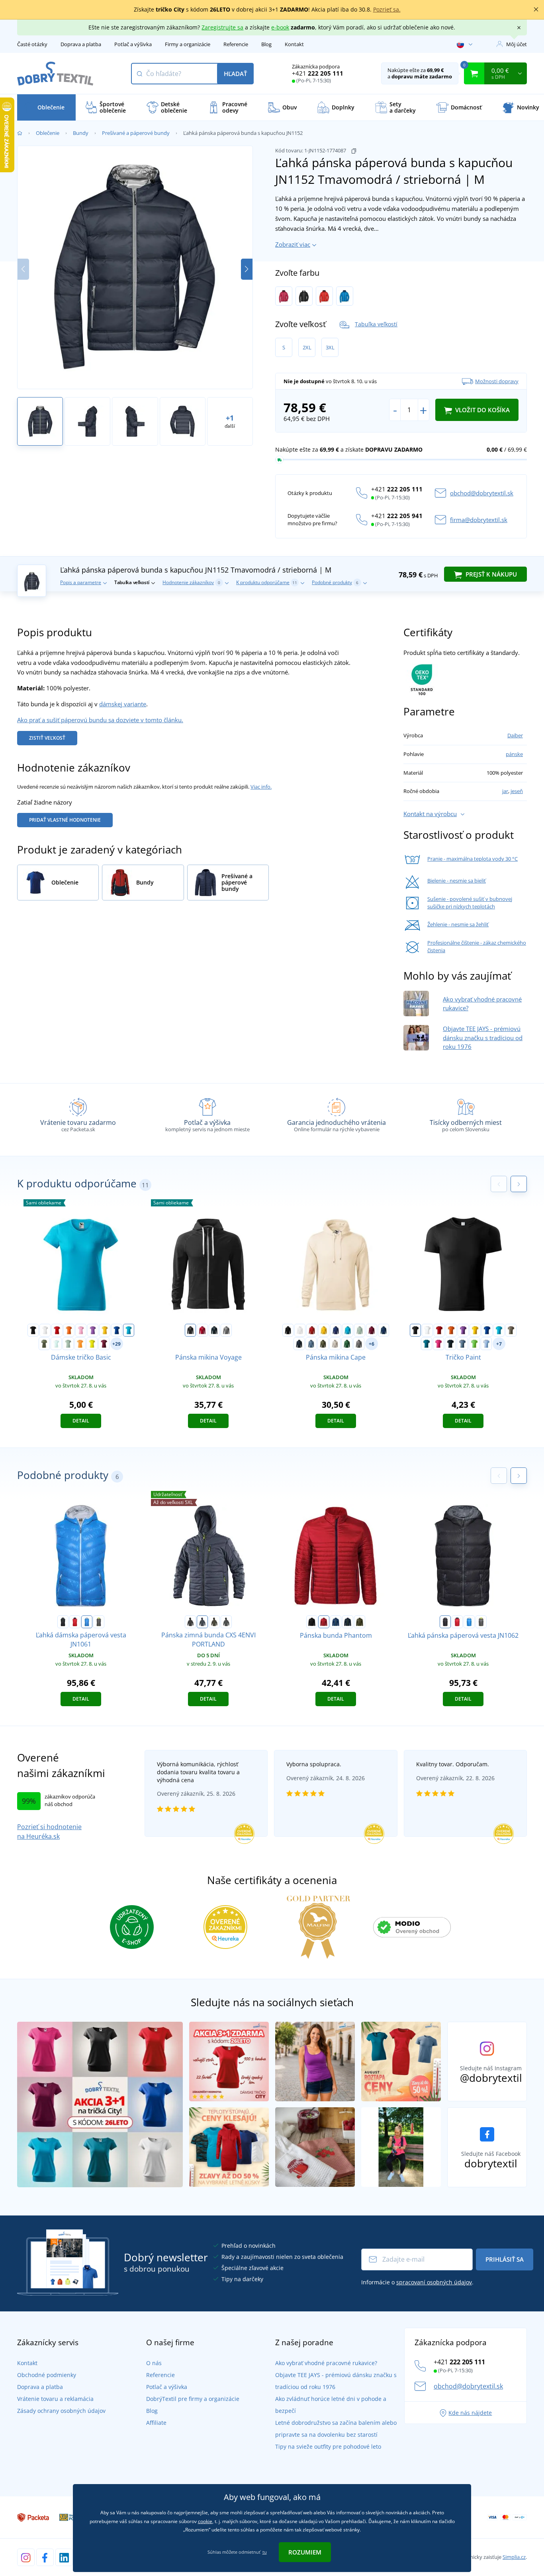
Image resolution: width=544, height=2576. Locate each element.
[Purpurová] (438, 1344)
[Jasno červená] (202, 1330)
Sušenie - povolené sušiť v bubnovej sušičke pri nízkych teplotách (470, 903)
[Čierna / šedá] (63, 1622)
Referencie (236, 44)
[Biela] (45, 1330)
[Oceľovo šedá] (359, 1344)
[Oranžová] (69, 1330)
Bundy (81, 133)
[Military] (323, 1344)
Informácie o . (417, 2282)
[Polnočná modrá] (384, 1330)
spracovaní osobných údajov (434, 2282)
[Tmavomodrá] (202, 1622)
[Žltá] (105, 1330)
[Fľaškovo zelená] (347, 1344)
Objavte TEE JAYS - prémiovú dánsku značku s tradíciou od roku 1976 (483, 1038)
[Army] (511, 1330)
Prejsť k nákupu (490, 574)
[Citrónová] (92, 1344)
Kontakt (294, 44)
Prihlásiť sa (505, 2259)
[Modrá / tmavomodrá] (345, 296)
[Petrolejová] (427, 1344)
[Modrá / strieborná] (87, 1622)
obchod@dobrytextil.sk (482, 493)
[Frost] (56, 1344)
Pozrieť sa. (387, 9)
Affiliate (156, 2423)
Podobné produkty (335, 582)
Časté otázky (32, 44)
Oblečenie (48, 133)
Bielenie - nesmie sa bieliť (457, 881)
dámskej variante (123, 704)
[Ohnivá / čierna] (324, 296)
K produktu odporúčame (267, 582)
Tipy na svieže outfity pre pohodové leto (328, 2446)
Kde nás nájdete (470, 2413)
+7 (499, 1344)
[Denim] (311, 1344)
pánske (514, 754)
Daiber (515, 735)
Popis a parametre (81, 582)
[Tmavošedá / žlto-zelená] (99, 1622)
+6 (372, 1344)
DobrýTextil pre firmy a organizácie (193, 2399)
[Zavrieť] (536, 10)
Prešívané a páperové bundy (136, 133)
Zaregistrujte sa (222, 27)
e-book (280, 27)
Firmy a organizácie (188, 44)
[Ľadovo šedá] (335, 1344)
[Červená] (57, 1330)
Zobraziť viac (293, 244)
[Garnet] (104, 1344)
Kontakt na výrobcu (430, 814)
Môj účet (517, 44)
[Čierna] (33, 1330)
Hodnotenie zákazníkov (191, 582)
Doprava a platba (81, 44)
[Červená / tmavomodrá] (75, 1622)
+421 (318, 73)
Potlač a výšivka (133, 44)
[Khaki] (44, 1344)
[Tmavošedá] (226, 1622)
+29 (116, 1344)
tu (265, 2552)
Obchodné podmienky (47, 2375)
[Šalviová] (68, 1344)
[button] (247, 269)
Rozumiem (305, 2552)
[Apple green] (474, 1344)
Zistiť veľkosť (47, 738)
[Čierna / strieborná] (304, 296)
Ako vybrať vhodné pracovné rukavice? (326, 2363)
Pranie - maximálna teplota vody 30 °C (473, 859)
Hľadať (235, 74)
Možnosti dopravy (497, 381)
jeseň (517, 791)
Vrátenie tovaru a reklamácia (55, 2399)
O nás (154, 2363)
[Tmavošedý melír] (226, 1330)
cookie (205, 2521)
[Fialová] (93, 1330)
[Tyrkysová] (129, 1330)
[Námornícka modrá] (214, 1330)
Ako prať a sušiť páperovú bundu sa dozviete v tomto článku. (100, 720)
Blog (266, 44)
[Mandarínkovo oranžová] (80, 1344)
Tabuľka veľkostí (376, 324)
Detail (81, 1421)
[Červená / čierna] (284, 296)
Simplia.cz (514, 2557)
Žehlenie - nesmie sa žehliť (458, 924)
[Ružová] (81, 1330)
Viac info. (261, 787)
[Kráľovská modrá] (117, 1330)
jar (505, 791)
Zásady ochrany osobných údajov (61, 2411)
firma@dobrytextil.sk (479, 520)
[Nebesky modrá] (486, 1344)
